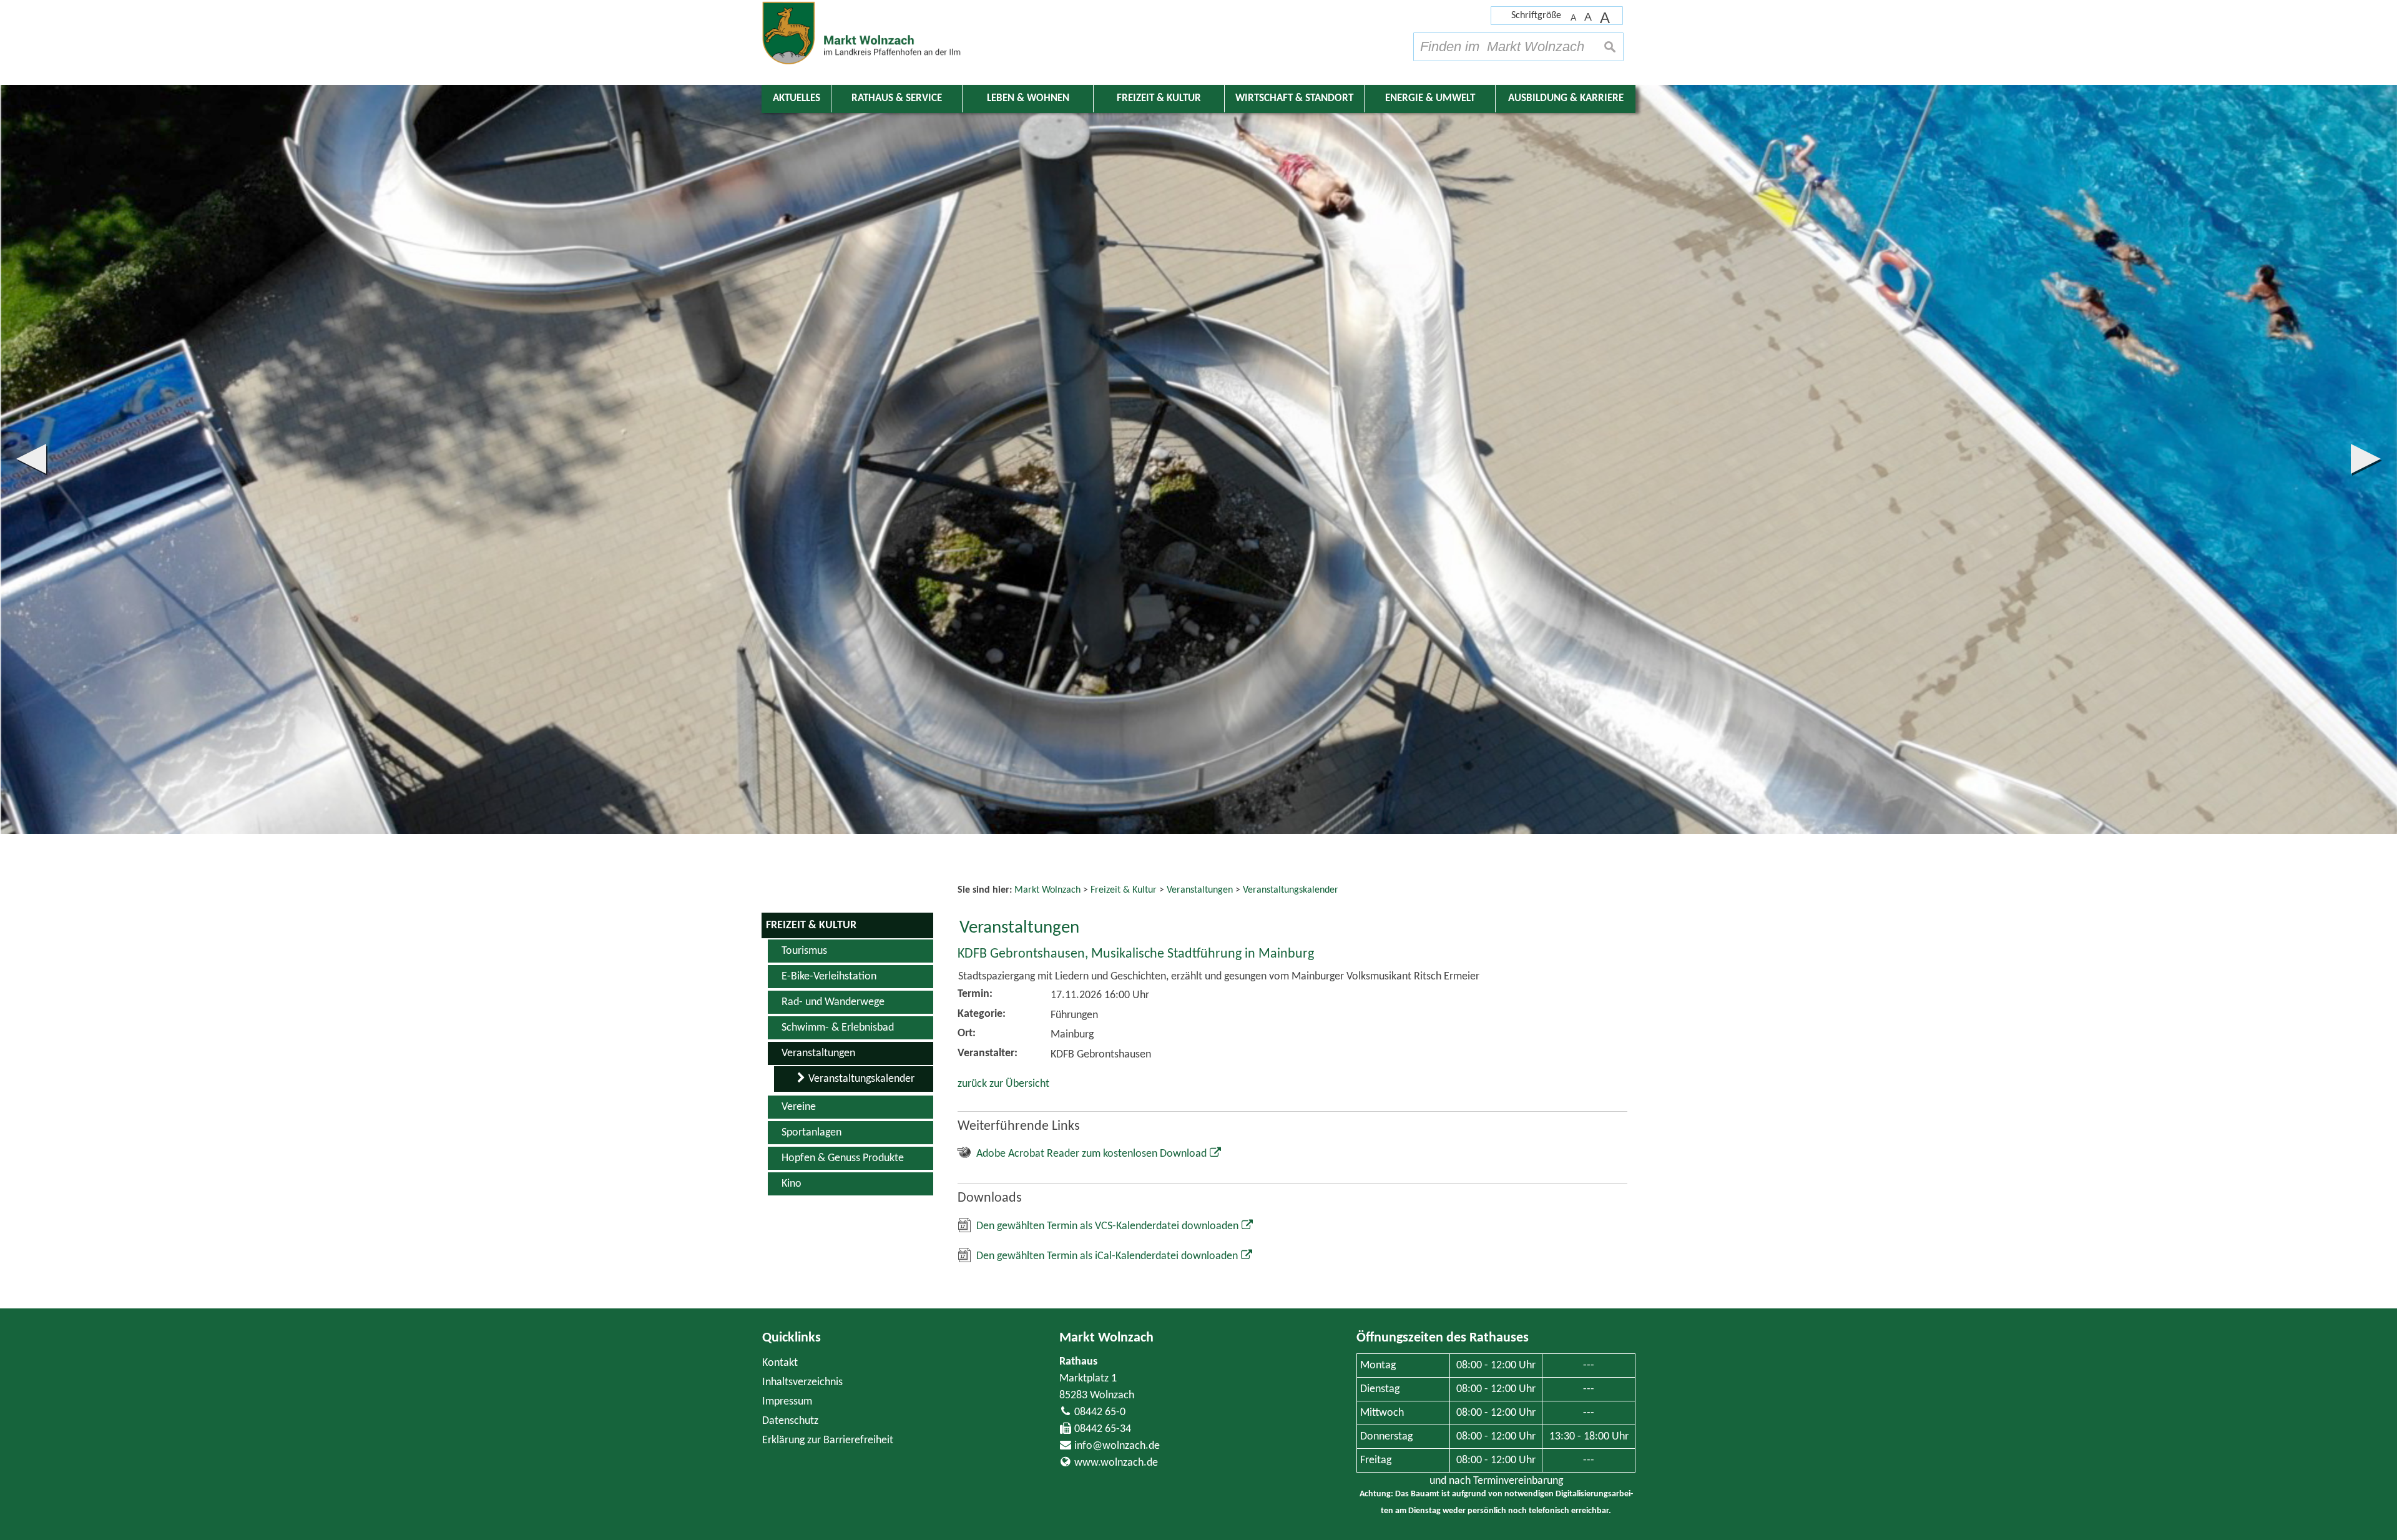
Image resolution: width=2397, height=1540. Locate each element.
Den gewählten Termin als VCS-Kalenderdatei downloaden (1107, 1226)
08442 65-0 (1100, 1412)
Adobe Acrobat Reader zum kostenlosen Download (1091, 1154)
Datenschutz (790, 1421)
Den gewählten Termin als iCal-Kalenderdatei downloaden (1107, 1256)
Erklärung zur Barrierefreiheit (828, 1440)
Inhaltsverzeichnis (802, 1382)
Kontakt (780, 1363)
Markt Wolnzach (1106, 1338)
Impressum (787, 1402)
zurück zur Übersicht (1003, 1084)
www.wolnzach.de (1116, 1463)
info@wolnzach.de (1117, 1446)
